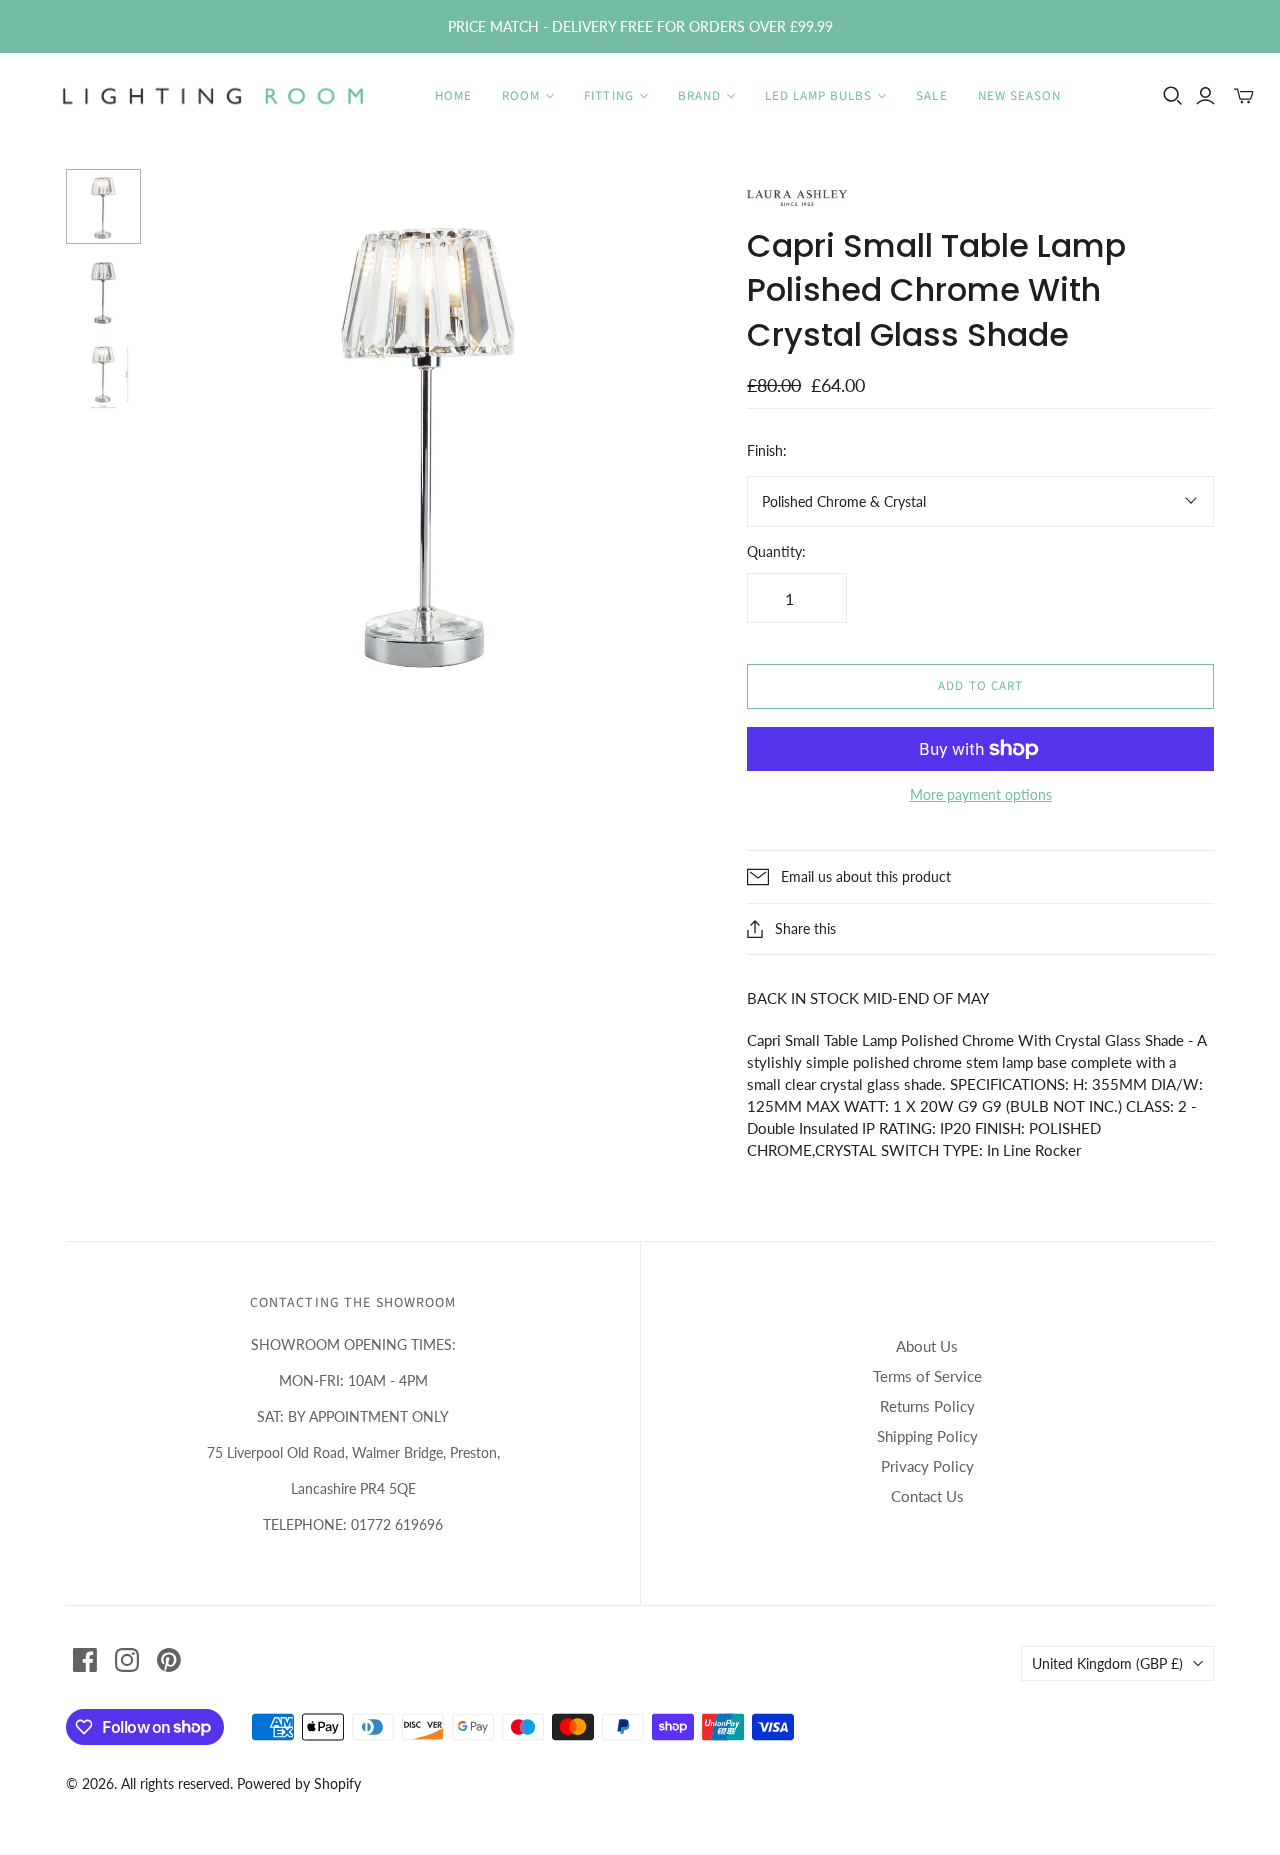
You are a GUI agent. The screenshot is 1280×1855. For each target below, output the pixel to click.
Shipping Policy (927, 1436)
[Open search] (1173, 96)
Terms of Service (927, 1376)
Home (453, 96)
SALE (931, 96)
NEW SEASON (1019, 96)
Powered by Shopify (299, 1783)
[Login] (1205, 96)
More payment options (981, 794)
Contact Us (927, 1496)
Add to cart (980, 686)
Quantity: (776, 551)
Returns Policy (927, 1406)
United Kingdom (1107, 1663)
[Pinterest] (169, 1660)
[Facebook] (85, 1660)
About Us (927, 1346)
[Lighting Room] (215, 96)
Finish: (767, 450)
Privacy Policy (927, 1466)
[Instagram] (127, 1660)
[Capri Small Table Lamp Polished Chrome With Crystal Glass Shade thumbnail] (103, 291)
